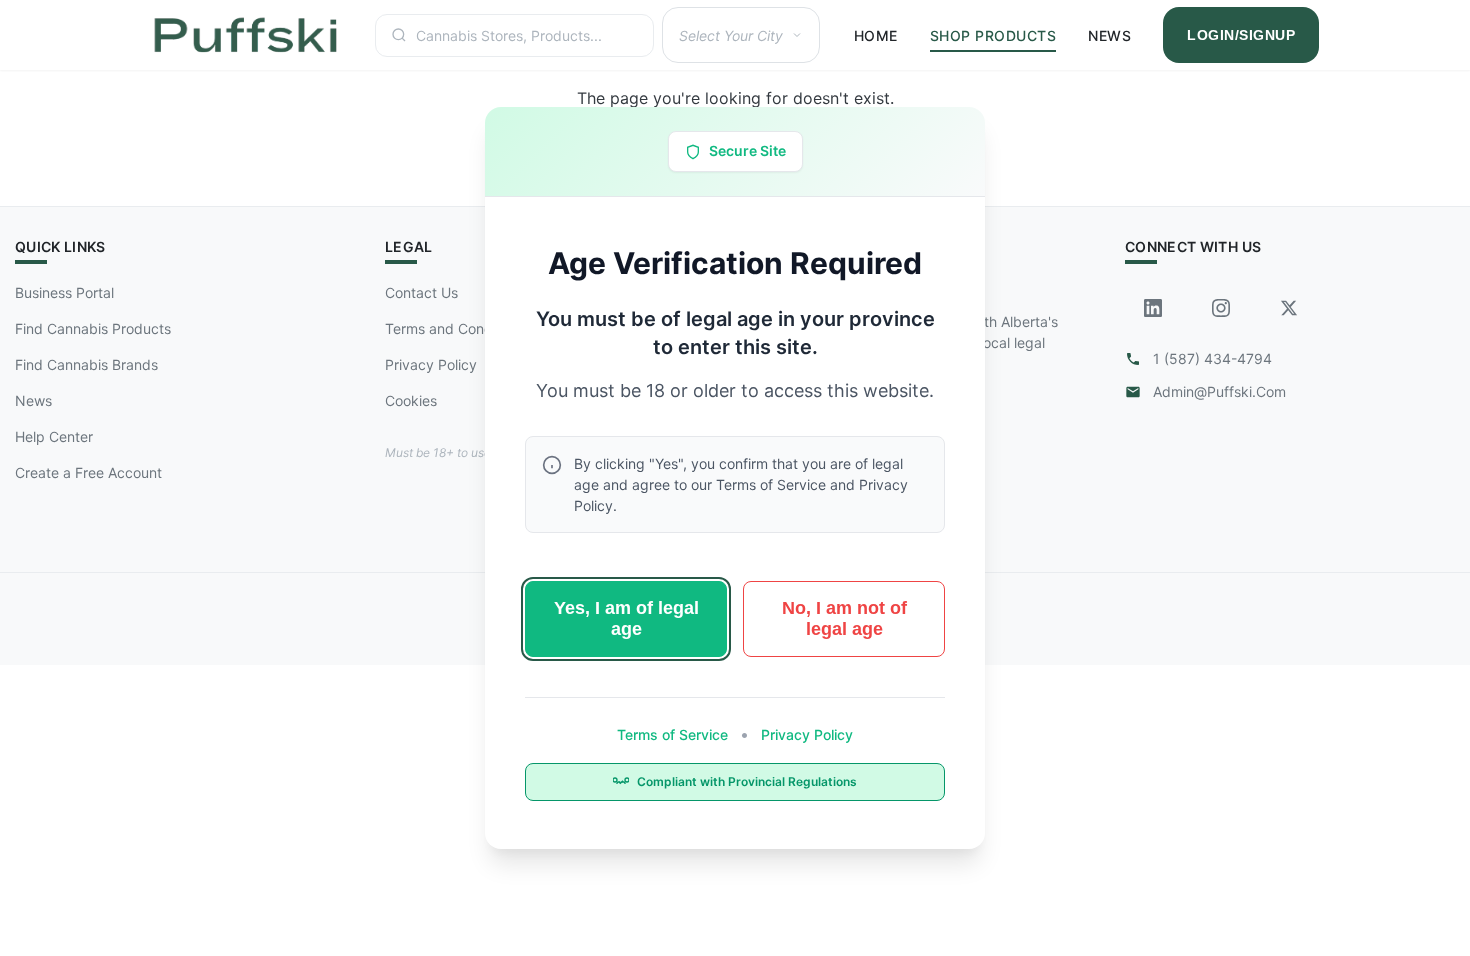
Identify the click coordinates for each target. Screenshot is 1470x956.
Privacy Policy (805, 734)
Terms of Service (674, 734)
